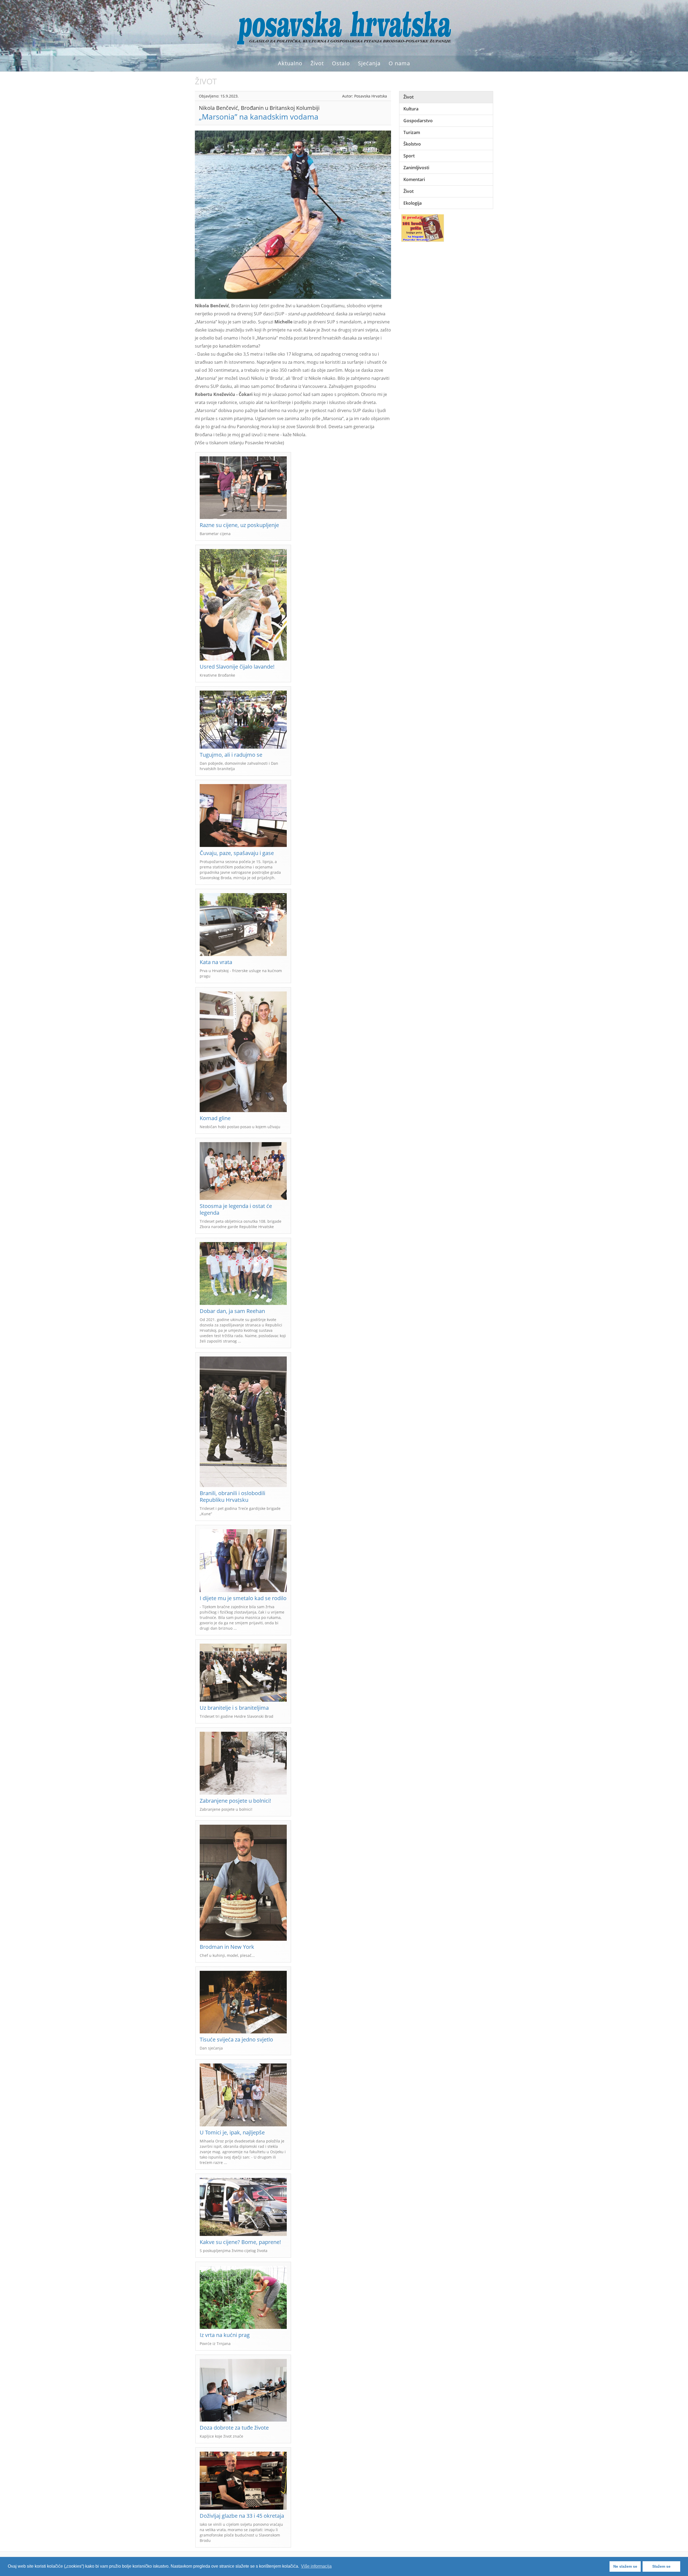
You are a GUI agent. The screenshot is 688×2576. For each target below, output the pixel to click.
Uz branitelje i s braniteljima (234, 1708)
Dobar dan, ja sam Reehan (232, 1311)
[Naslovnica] (344, 27)
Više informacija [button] (316, 2566)
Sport (409, 156)
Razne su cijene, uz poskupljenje (239, 525)
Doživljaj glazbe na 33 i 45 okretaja (242, 2516)
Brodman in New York (227, 1947)
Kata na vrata (216, 962)
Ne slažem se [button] (625, 2566)
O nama (399, 63)
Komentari (414, 179)
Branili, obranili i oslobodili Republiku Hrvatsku (232, 1496)
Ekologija (413, 203)
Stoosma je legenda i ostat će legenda (236, 1209)
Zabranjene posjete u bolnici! (235, 1801)
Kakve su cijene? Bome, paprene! (240, 2242)
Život (317, 63)
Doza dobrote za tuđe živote (234, 2428)
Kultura (411, 109)
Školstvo (412, 144)
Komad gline (215, 1118)
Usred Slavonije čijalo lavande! (237, 667)
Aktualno (290, 63)
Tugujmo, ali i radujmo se (231, 755)
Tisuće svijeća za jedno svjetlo (236, 2039)
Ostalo (341, 63)
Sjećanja (369, 63)
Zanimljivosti (416, 168)
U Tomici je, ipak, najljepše (232, 2132)
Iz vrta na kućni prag (225, 2335)
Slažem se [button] (661, 2566)
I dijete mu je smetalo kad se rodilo (243, 1598)
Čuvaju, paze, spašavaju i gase (237, 853)
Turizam (412, 132)
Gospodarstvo (418, 121)
